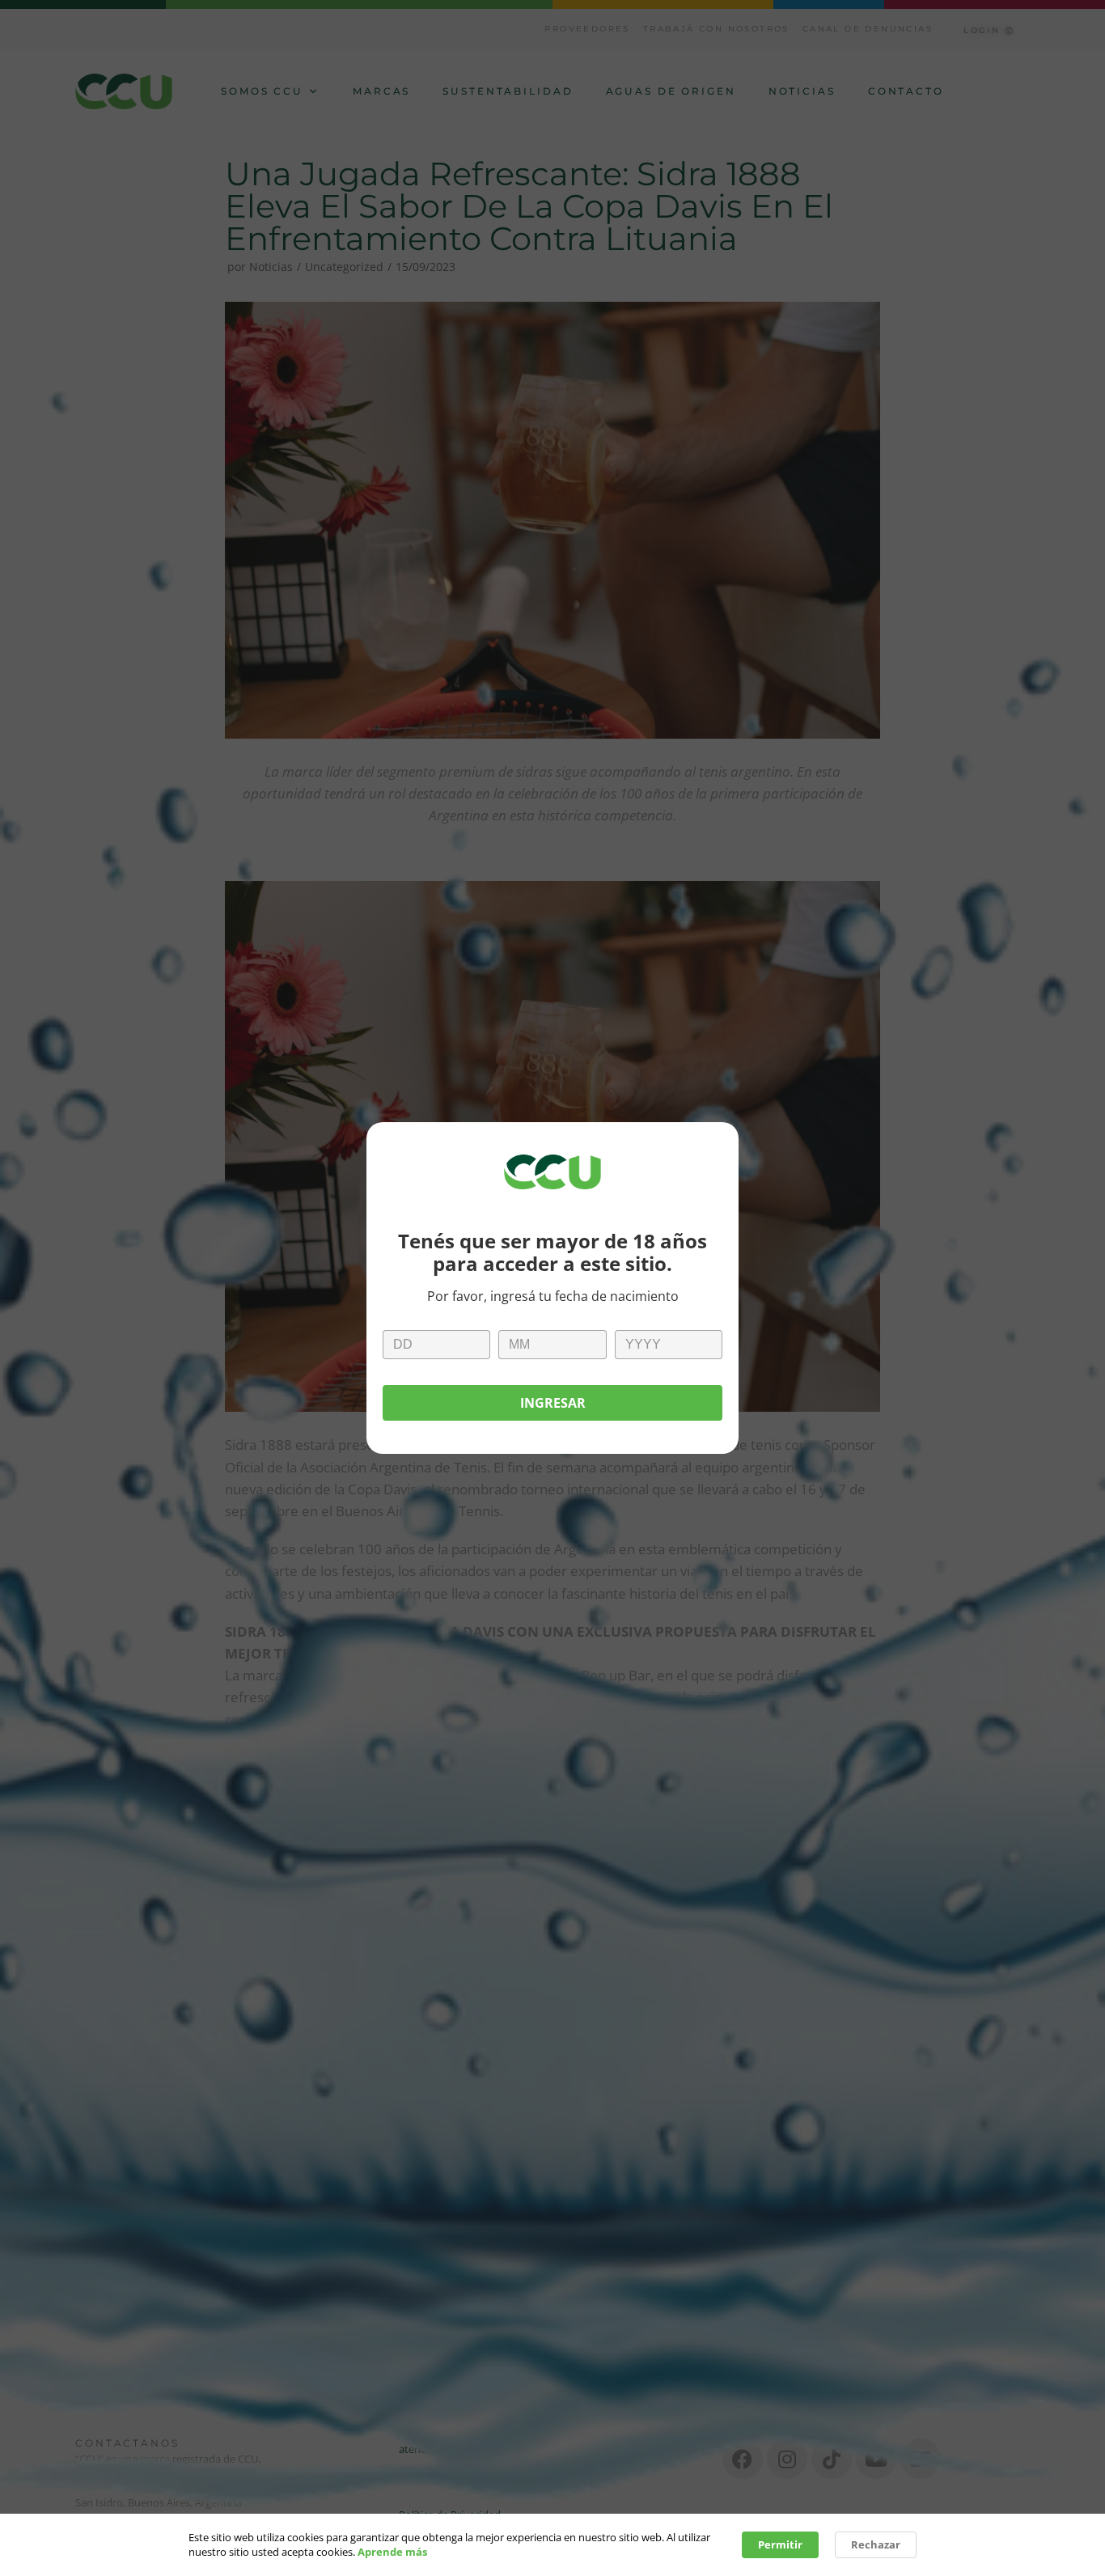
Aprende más (392, 2552)
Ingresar (553, 1403)
